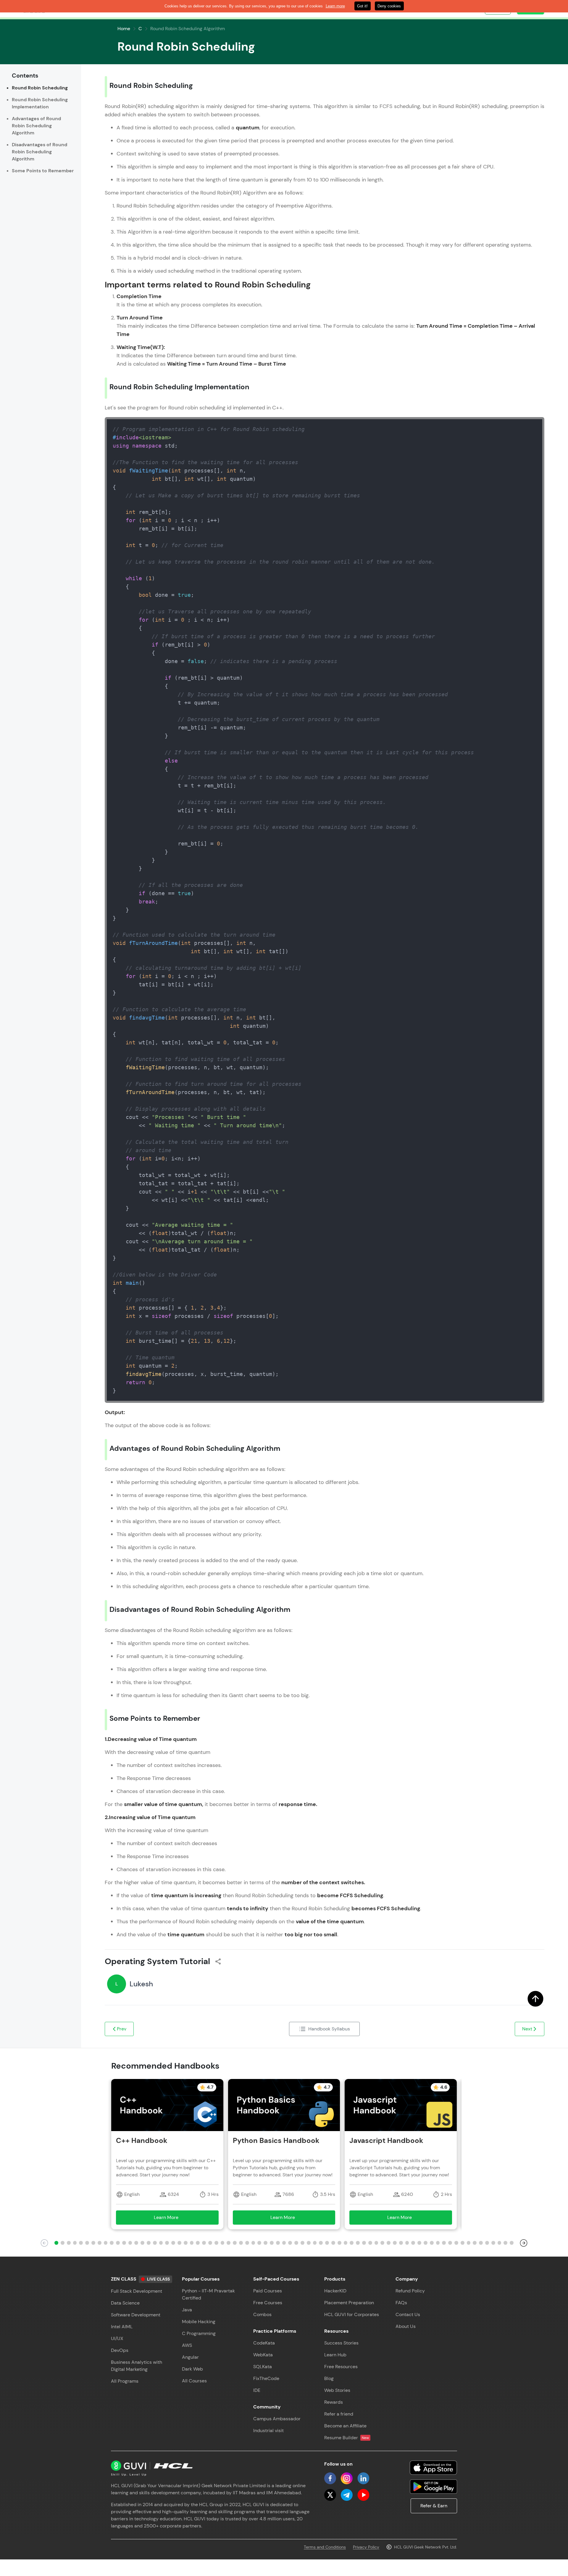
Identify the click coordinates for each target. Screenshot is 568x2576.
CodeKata (264, 2343)
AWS (187, 2345)
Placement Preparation (349, 2303)
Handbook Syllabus (329, 2029)
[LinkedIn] (363, 2478)
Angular (190, 2357)
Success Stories (341, 2343)
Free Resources (341, 2367)
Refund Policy (410, 2291)
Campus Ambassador (277, 2419)
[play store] (433, 2487)
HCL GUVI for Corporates (352, 2314)
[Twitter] (330, 2495)
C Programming (199, 2333)
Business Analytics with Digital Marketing (137, 2366)
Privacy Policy (366, 2547)
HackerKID (335, 2291)
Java (187, 2310)
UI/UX (117, 2338)
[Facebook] (330, 2478)
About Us (406, 2326)
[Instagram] (347, 2478)
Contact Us (408, 2314)
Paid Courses (268, 2291)
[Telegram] (347, 2495)
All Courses (194, 2381)
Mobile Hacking (199, 2322)
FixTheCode (266, 2378)
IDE (257, 2390)
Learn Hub (335, 2355)
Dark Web (192, 2369)
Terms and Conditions (325, 2547)
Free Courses (268, 2303)
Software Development (136, 2315)
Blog (329, 2378)
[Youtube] (363, 2495)
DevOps (120, 2350)
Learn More (175, 2219)
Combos (262, 2314)
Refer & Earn (434, 2506)
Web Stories (337, 2390)
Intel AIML (122, 2327)
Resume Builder (347, 2438)
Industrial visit (268, 2431)
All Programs (125, 2381)
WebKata (263, 2355)
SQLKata (263, 2367)
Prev (122, 2029)
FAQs (401, 2303)
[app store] (433, 2468)
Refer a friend (339, 2414)
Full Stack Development (137, 2291)
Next (527, 2029)
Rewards (334, 2402)
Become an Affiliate (345, 2426)
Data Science (125, 2303)
